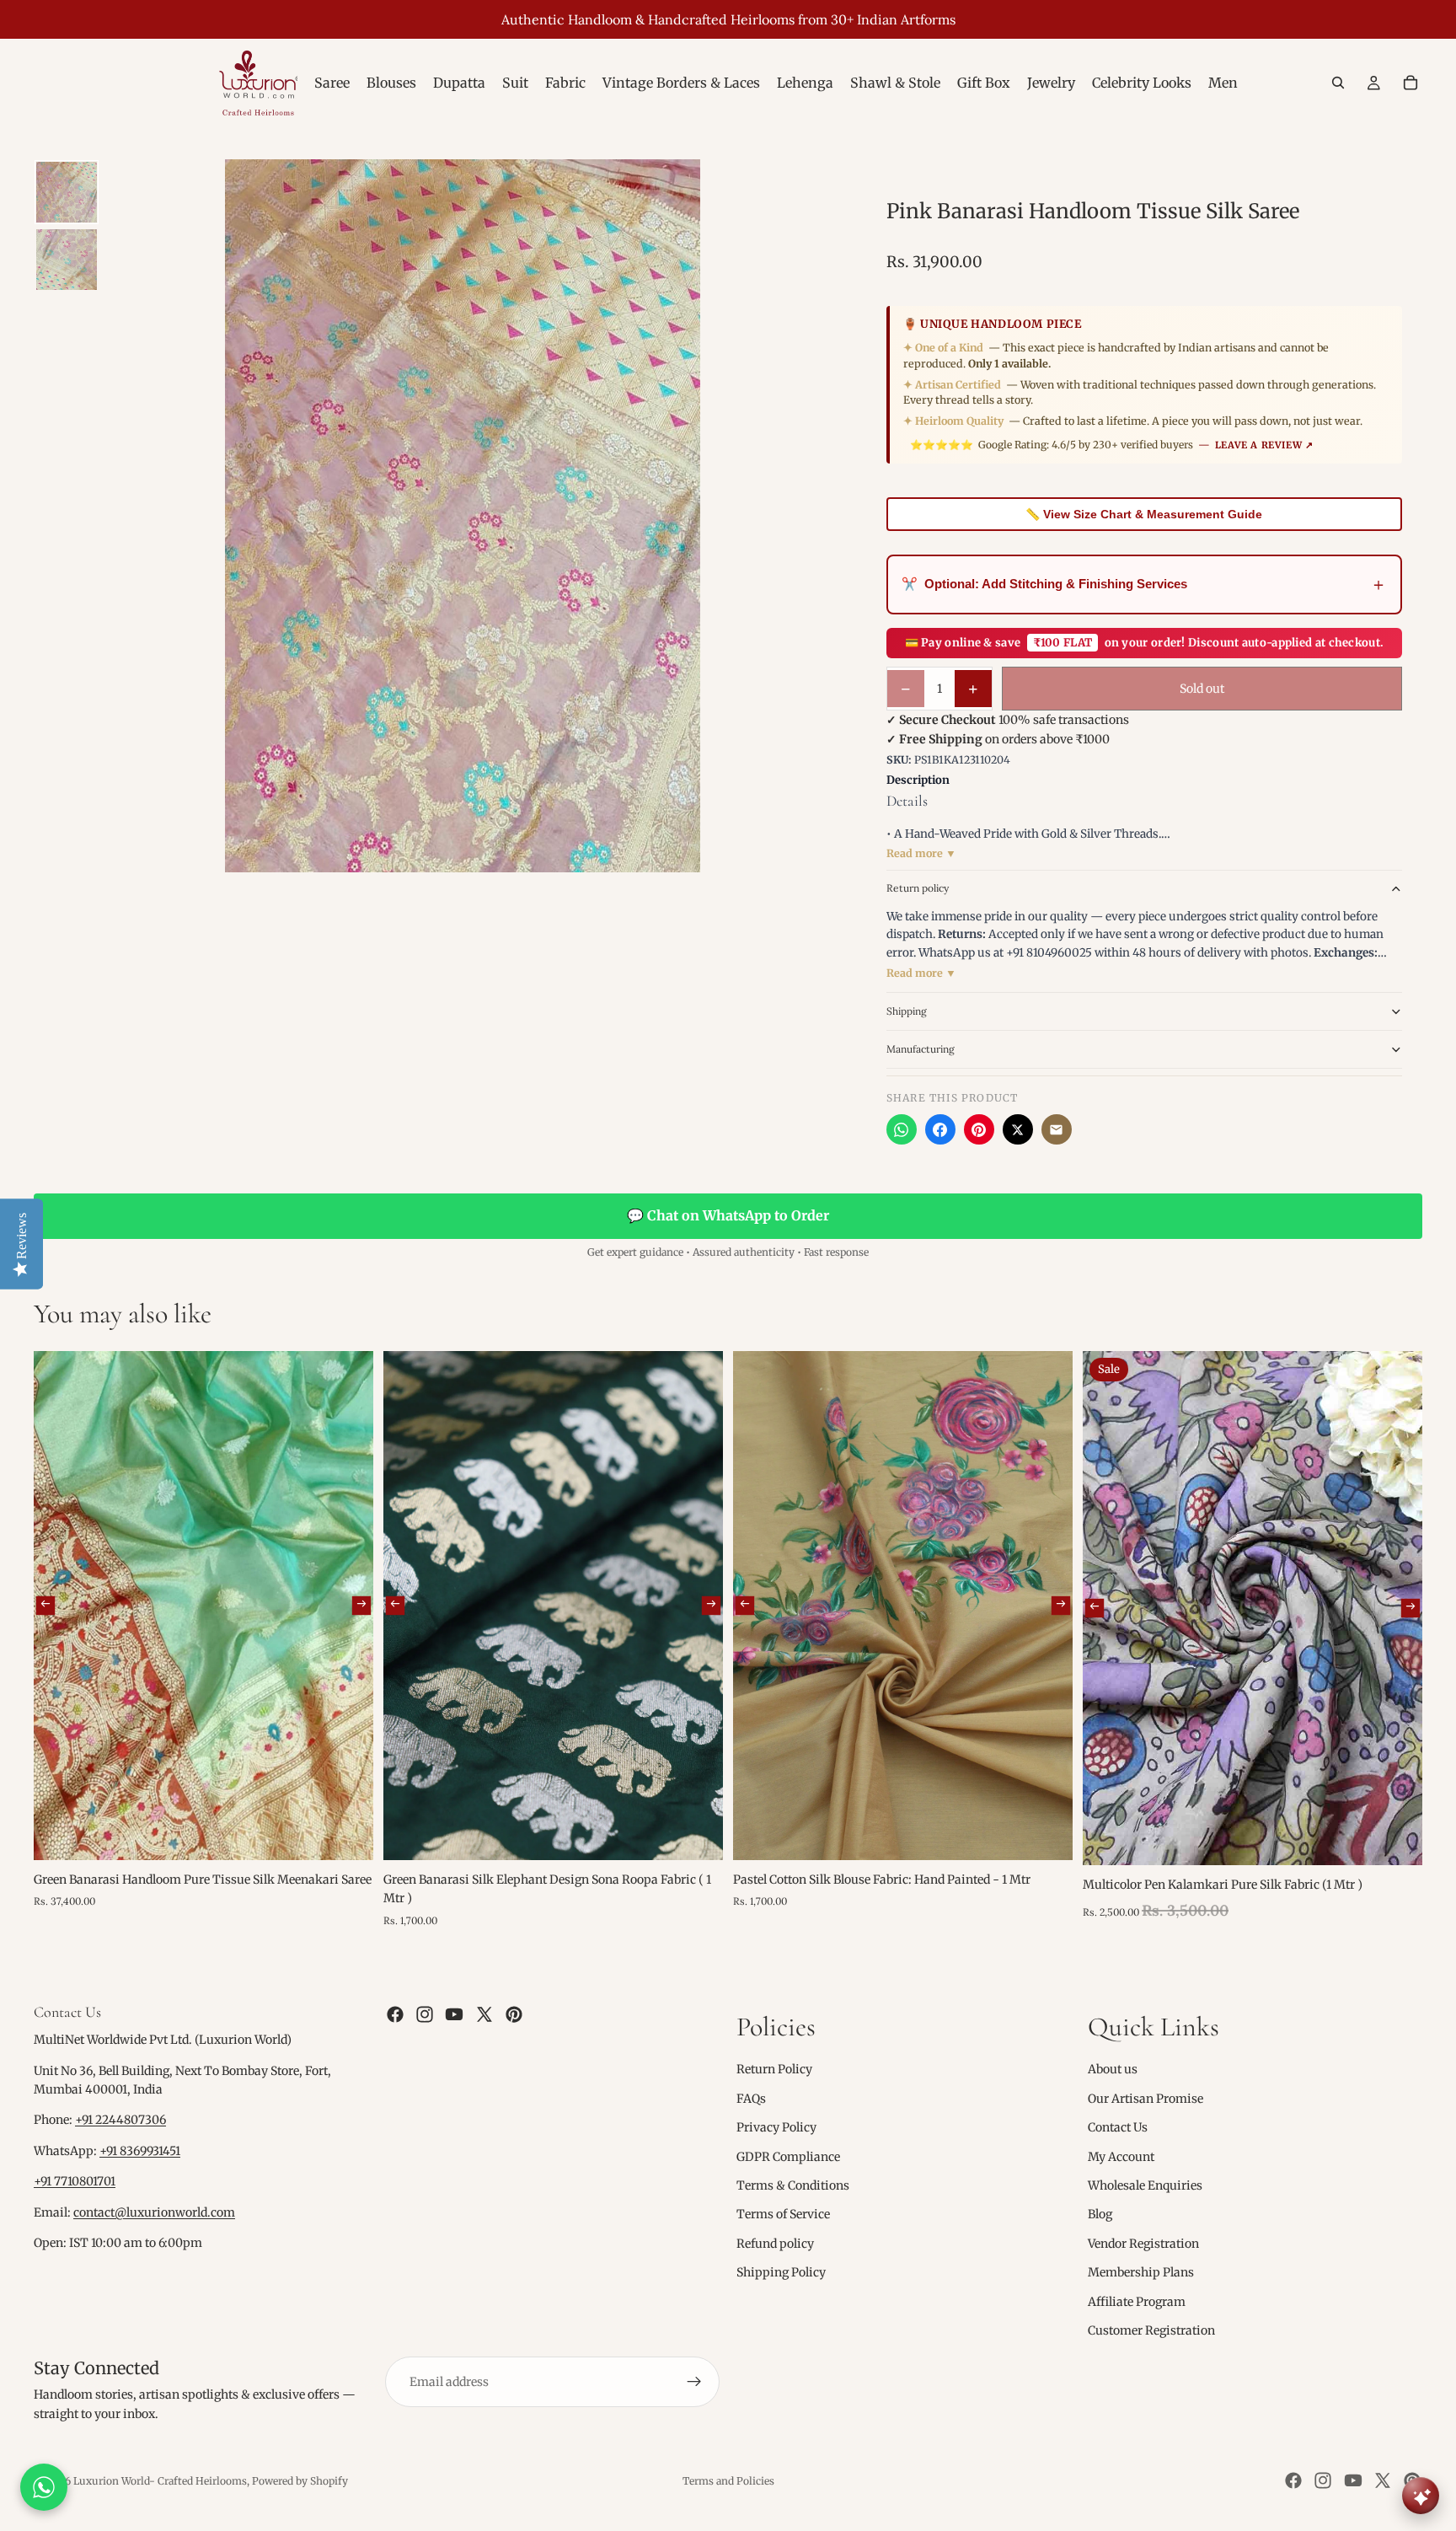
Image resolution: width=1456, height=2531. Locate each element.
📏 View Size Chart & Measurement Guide (1144, 514)
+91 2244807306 (120, 2121)
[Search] (1338, 83)
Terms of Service (783, 2215)
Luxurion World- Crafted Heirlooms (160, 2481)
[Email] (1057, 1129)
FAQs (751, 2099)
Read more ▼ (921, 853)
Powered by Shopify (300, 2481)
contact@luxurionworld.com (154, 2212)
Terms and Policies (728, 2481)
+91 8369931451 (140, 2151)
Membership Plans (1141, 2272)
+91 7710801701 (75, 2182)
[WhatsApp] (902, 1129)
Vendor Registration (1143, 2244)
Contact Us (1118, 2127)
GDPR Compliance (788, 2157)
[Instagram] (425, 2014)
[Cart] (1410, 83)
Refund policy (775, 2244)
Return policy (918, 888)
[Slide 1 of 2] (67, 192)
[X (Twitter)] (1018, 1129)
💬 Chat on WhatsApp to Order (728, 1215)
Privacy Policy (776, 2127)
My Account (1121, 2157)
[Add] (347, 1834)
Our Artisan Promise (1146, 2099)
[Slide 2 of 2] (67, 260)
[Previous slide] (45, 1606)
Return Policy (774, 2070)
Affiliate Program (1137, 2302)
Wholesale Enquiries (1145, 2185)
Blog (1100, 2215)
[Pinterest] (979, 1129)
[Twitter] (484, 2014)
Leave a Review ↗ (1264, 445)
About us (1113, 2070)
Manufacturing (921, 1049)
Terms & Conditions (793, 2185)
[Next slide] (361, 1606)
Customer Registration (1151, 2330)
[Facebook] (940, 1129)
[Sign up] (694, 2383)
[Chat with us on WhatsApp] (44, 2487)
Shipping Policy (781, 2272)
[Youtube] (454, 2014)
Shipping (907, 1011)
